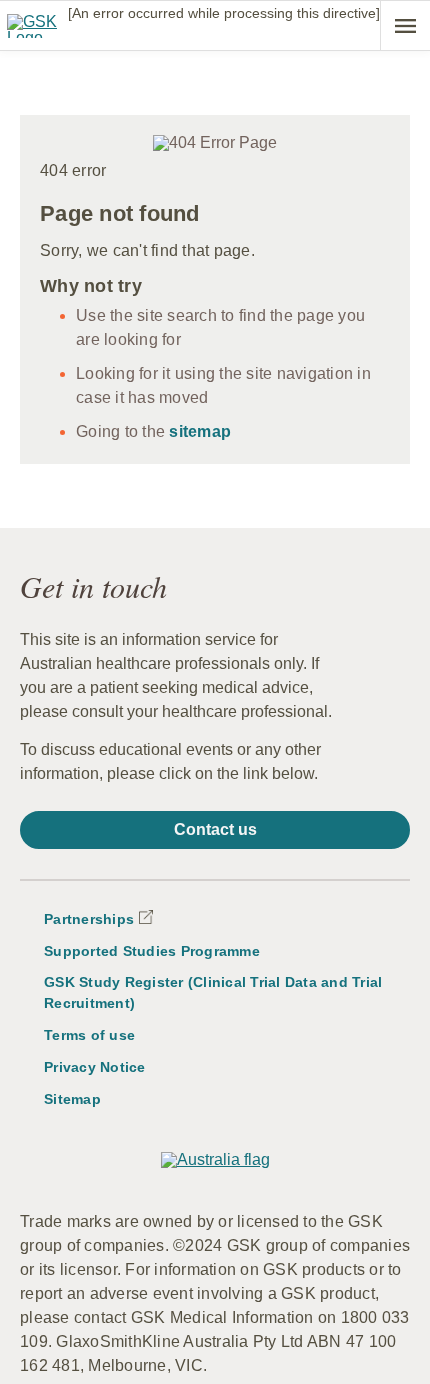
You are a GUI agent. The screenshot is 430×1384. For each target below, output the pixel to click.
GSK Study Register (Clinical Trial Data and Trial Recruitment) (213, 992)
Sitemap (72, 1099)
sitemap (200, 431)
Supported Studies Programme (152, 951)
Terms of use (89, 1035)
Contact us (215, 829)
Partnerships (89, 919)
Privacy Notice (95, 1067)
